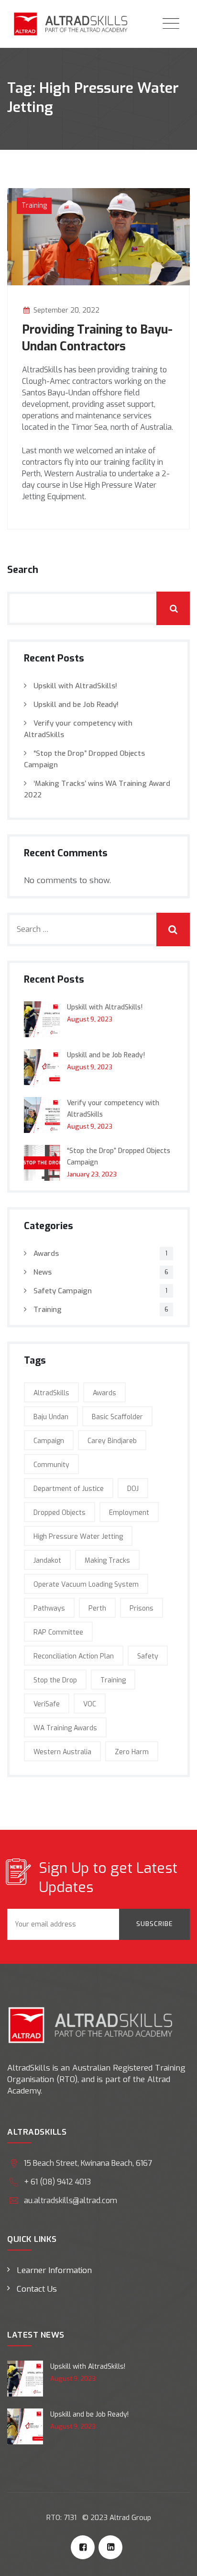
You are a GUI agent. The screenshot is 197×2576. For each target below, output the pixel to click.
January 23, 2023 (92, 1174)
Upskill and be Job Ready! (76, 705)
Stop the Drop (55, 1680)
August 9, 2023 (90, 1019)
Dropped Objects (60, 1513)
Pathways (49, 1608)
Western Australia (62, 1752)
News (43, 1272)
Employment (129, 1513)
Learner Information (54, 2270)
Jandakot (47, 1561)
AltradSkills (51, 1393)
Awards (46, 1254)
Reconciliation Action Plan (74, 1656)
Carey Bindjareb (112, 1441)
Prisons (142, 1608)
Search (23, 570)
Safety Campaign (63, 1291)
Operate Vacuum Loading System (86, 1585)
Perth (97, 1608)
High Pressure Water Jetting (78, 1537)
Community (51, 1465)
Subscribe (154, 1924)
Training (34, 206)
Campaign (49, 1441)
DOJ (133, 1489)
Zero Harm (132, 1752)
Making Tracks (107, 1561)
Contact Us (37, 2289)
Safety (148, 1656)
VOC (90, 1704)
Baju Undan (51, 1417)
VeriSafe (47, 1704)
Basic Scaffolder (117, 1417)
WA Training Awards (65, 1728)
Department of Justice (69, 1489)
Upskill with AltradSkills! (75, 686)
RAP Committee (58, 1632)
